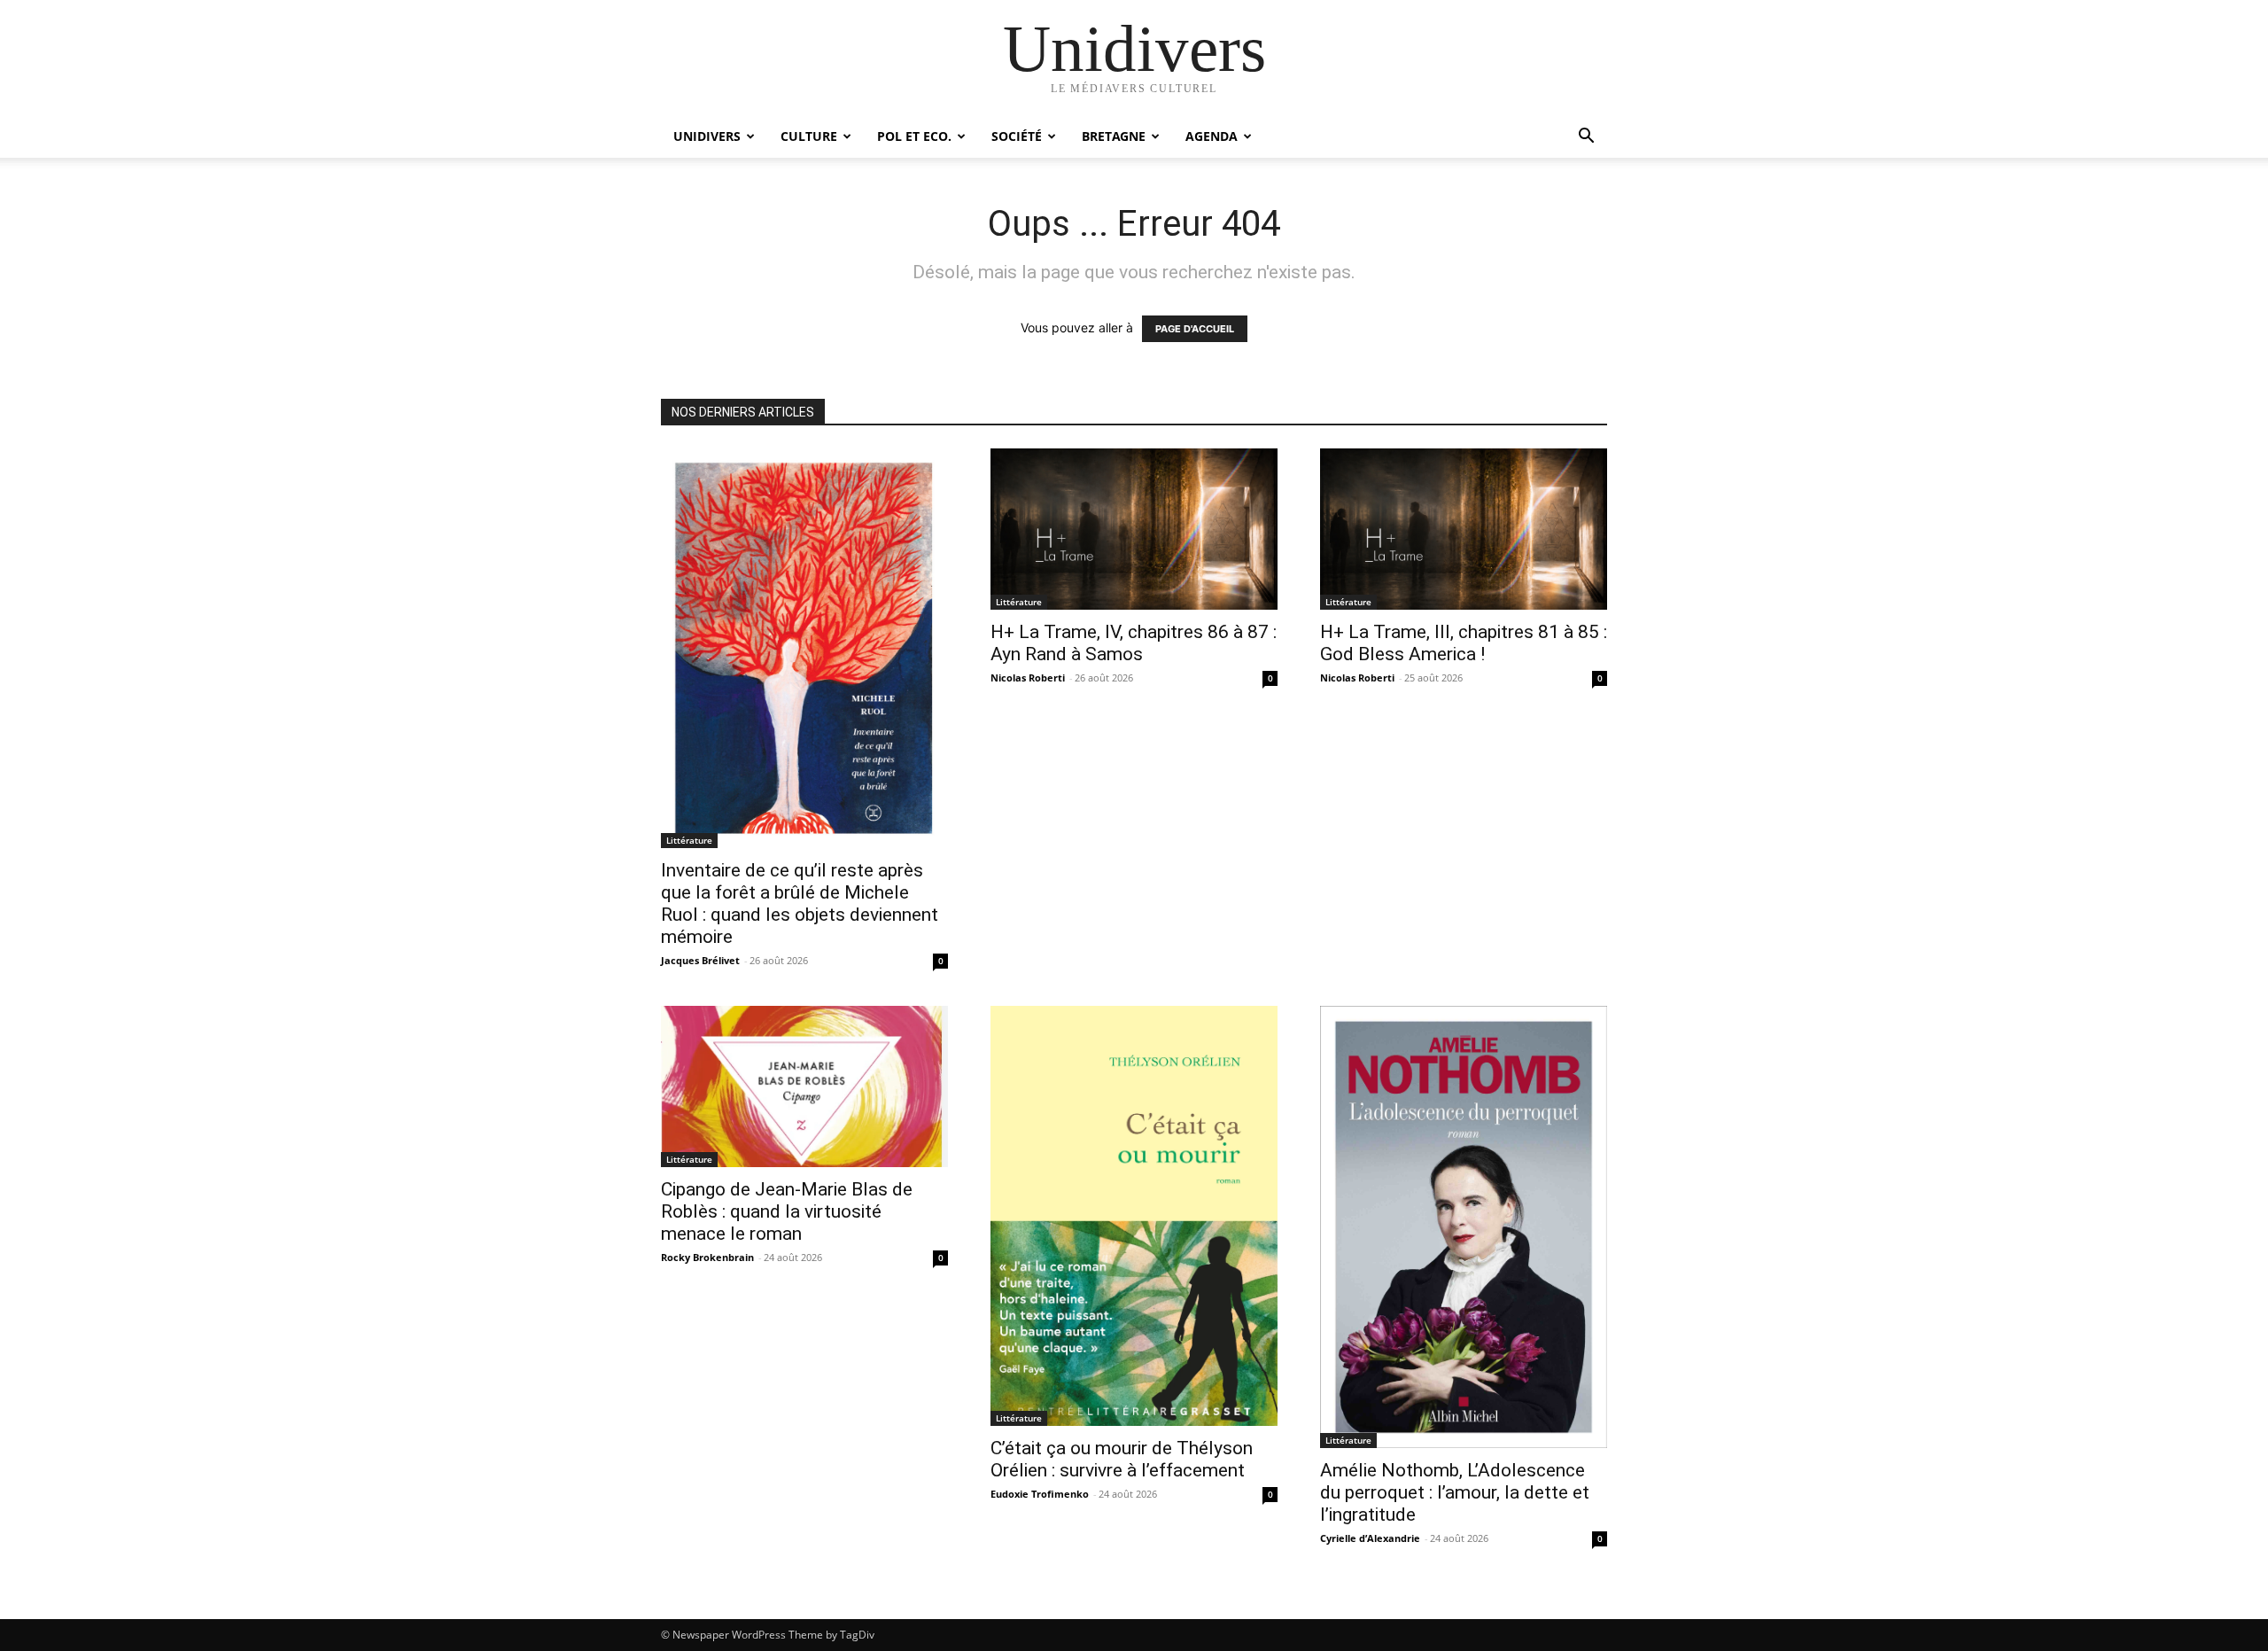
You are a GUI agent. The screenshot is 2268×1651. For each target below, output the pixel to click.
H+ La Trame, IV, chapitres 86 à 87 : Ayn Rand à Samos (1134, 643)
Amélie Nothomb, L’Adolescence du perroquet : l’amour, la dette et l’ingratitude (1455, 1492)
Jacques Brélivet (700, 960)
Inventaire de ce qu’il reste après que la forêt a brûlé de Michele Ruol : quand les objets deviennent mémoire (800, 903)
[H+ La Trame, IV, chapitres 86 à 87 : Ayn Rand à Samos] (1134, 529)
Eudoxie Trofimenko (1040, 1494)
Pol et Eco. (914, 136)
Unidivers (707, 136)
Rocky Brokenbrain (707, 1257)
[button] (1586, 138)
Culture (809, 136)
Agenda (1212, 136)
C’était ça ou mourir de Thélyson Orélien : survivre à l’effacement (1122, 1459)
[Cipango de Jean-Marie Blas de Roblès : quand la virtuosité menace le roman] (804, 1086)
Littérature (689, 840)
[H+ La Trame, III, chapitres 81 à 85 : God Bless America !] (1464, 529)
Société (1017, 136)
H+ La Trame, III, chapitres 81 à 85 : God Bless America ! (1464, 643)
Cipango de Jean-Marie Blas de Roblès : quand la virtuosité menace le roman (787, 1211)
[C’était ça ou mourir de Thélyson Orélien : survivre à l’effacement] (1134, 1216)
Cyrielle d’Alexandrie (1370, 1538)
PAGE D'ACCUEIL (1195, 329)
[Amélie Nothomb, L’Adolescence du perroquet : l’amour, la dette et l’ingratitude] (1464, 1227)
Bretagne (1114, 136)
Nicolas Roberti (1028, 678)
